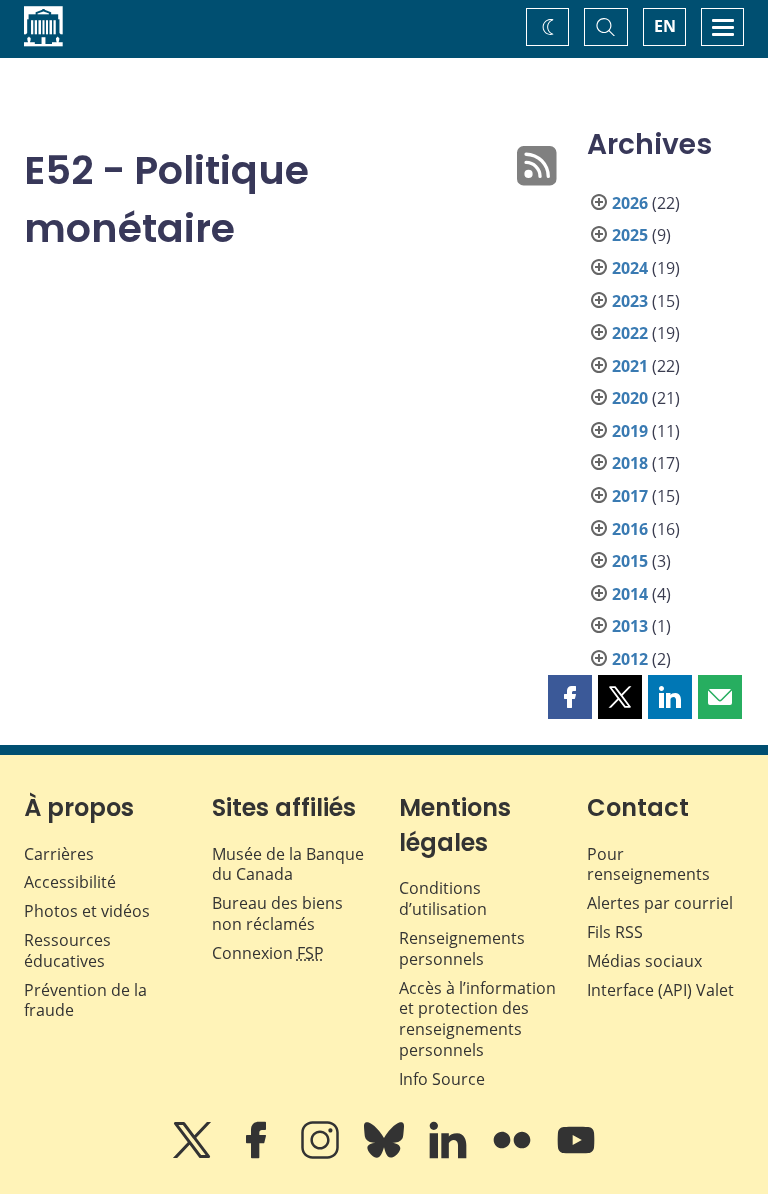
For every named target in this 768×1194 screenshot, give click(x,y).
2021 (630, 366)
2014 (630, 594)
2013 (630, 626)
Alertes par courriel (660, 903)
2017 (630, 496)
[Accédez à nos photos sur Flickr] (514, 1154)
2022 (630, 333)
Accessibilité (70, 882)
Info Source (442, 1079)
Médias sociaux (644, 961)
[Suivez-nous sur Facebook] (258, 1154)
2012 (630, 659)
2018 (630, 463)
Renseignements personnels (462, 948)
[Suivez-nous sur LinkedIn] (450, 1154)
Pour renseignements (648, 864)
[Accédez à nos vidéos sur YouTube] (576, 1154)
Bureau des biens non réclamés (277, 913)
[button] (570, 697)
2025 (630, 235)
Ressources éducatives (67, 950)
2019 (630, 431)
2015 (630, 561)
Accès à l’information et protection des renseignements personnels (477, 1019)
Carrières (59, 854)
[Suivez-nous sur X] (194, 1154)
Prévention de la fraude (85, 1000)
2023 (630, 301)
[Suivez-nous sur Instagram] (322, 1154)
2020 (630, 398)
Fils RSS (615, 932)
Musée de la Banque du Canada (288, 864)
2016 (630, 529)
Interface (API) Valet (660, 990)
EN (665, 26)
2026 (630, 203)
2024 (630, 268)
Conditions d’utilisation (443, 898)
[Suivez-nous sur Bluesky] (386, 1154)
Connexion (268, 953)
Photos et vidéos (87, 911)
